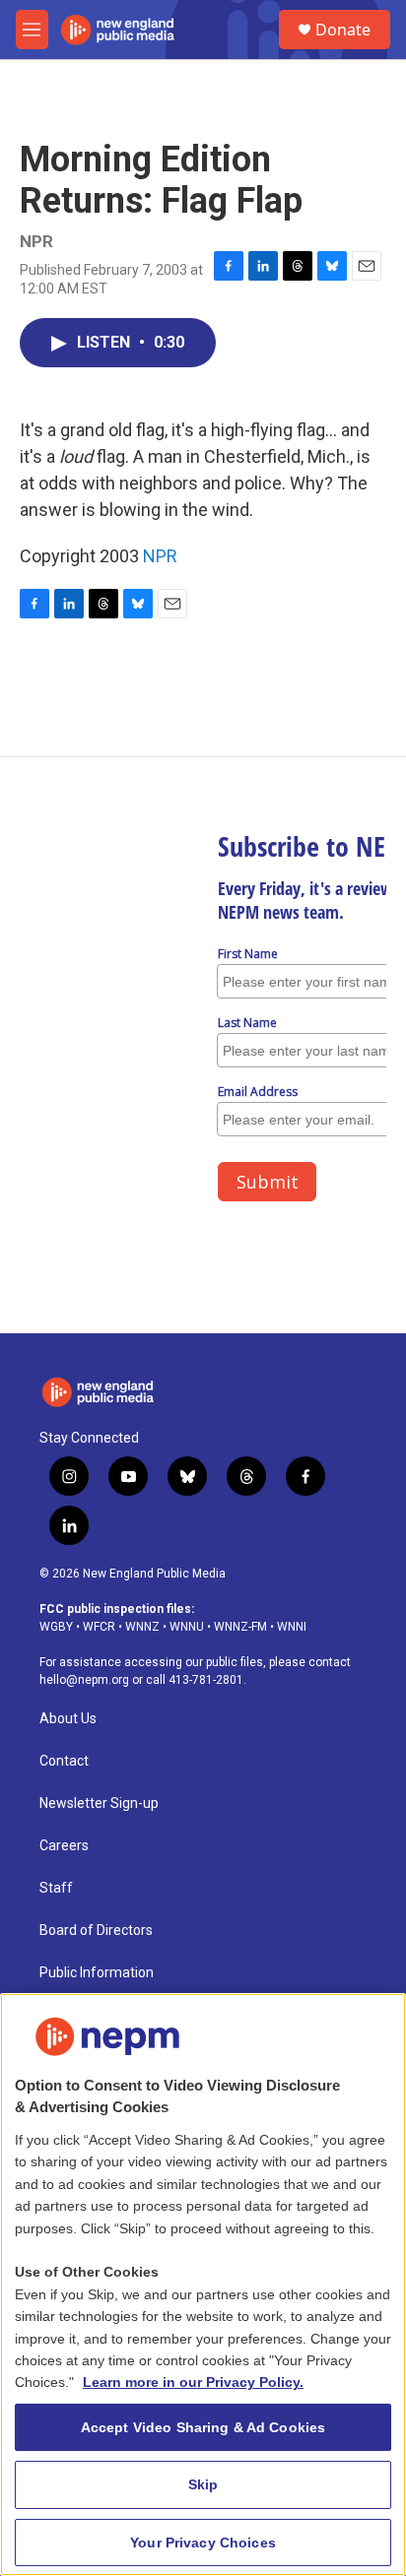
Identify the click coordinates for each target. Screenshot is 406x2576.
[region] (203, 2285)
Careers (64, 1846)
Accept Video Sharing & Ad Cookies (203, 2427)
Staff (56, 1888)
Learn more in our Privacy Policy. (193, 2382)
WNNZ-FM (240, 1627)
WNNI (292, 1627)
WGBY (56, 1627)
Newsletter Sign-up (99, 1803)
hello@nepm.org (84, 1680)
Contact (64, 1761)
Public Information (97, 1973)
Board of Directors (96, 1931)
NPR (160, 556)
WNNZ (142, 1627)
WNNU (187, 1627)
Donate (343, 30)
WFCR (99, 1627)
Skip (203, 2484)
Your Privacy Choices (203, 2543)
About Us (68, 1719)
